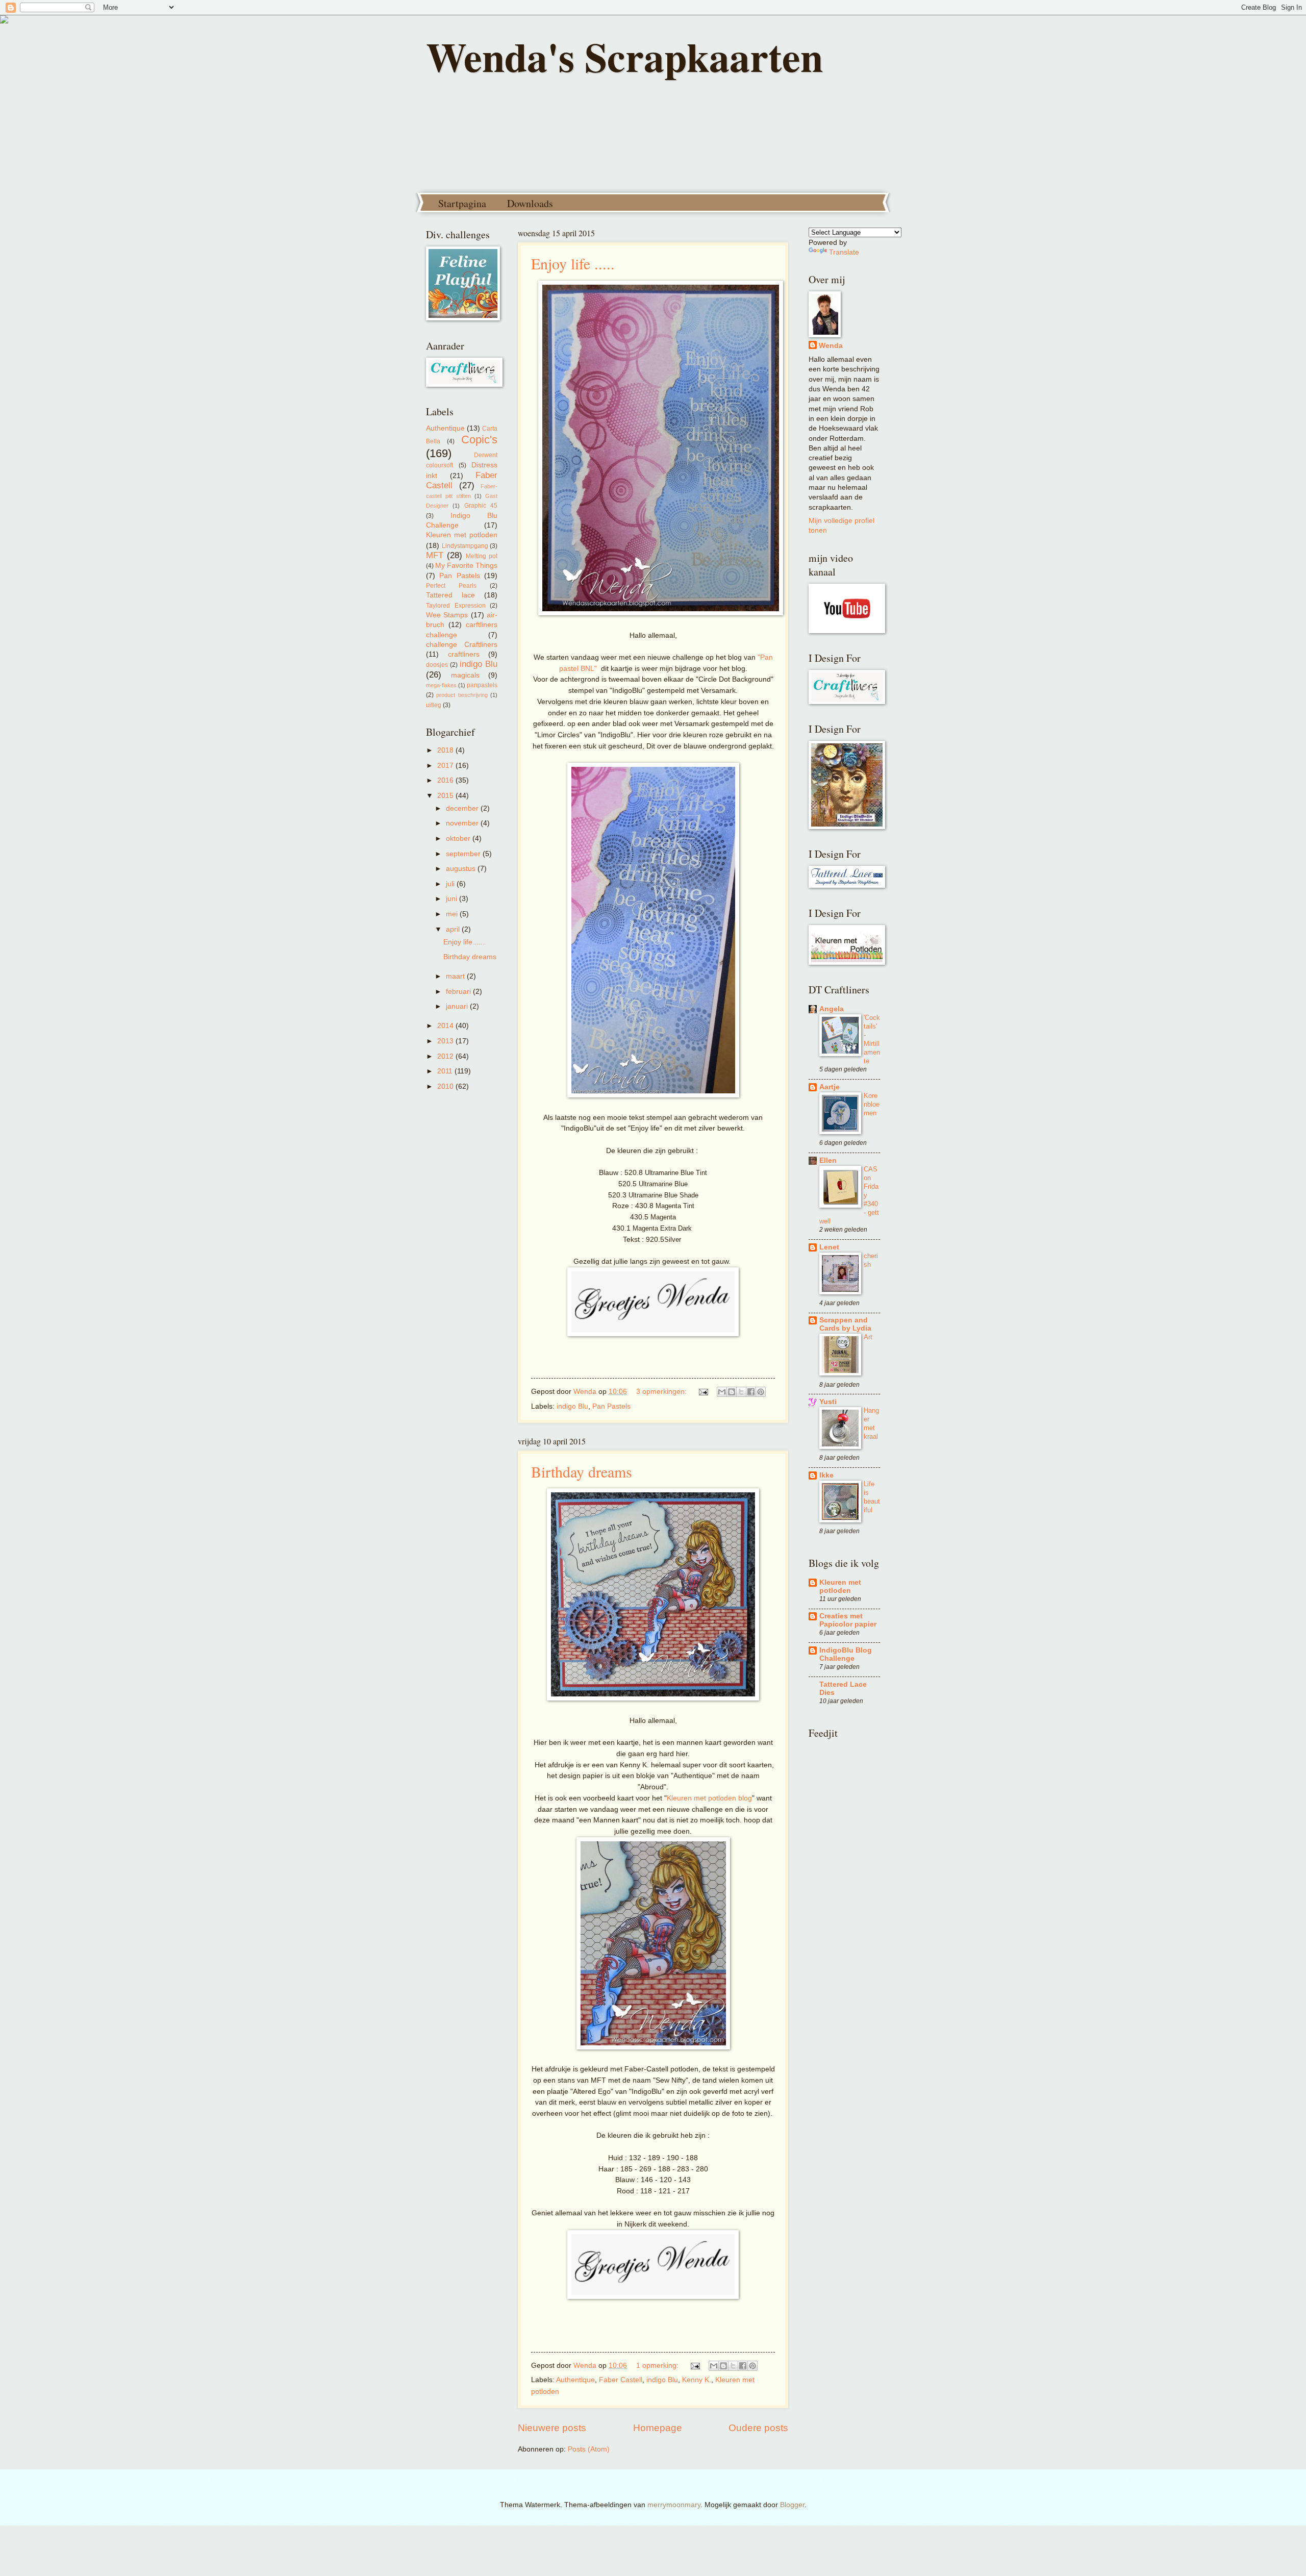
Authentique (575, 2380)
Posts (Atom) (589, 2449)
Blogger (792, 2505)
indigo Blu (572, 1406)
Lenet (829, 1247)
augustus (462, 869)
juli (451, 884)
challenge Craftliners (462, 645)
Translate (844, 252)
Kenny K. (697, 2380)
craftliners (464, 654)
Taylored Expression (456, 606)
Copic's (479, 440)
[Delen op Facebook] (751, 1392)
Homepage (658, 2428)
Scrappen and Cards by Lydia (845, 1324)
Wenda (831, 346)
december (463, 808)
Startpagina (462, 203)
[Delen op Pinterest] (761, 1392)
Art (868, 1337)
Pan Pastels (611, 1406)
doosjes (437, 665)
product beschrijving (462, 695)
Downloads (530, 203)
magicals (465, 675)
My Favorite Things (466, 566)
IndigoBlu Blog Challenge (846, 1654)
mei (453, 914)
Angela (832, 1009)
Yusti (828, 1402)
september (464, 854)
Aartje (830, 1087)
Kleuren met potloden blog (709, 1798)
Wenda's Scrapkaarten (624, 56)
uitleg (434, 705)
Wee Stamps (447, 615)
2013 (446, 1041)
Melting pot (482, 556)
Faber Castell (621, 2380)
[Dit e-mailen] (722, 1392)
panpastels (482, 685)
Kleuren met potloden (462, 535)
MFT (435, 555)
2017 (446, 766)
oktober (459, 839)
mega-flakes (441, 685)
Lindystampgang (465, 546)
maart (456, 976)
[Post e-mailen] (703, 1392)
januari (458, 1006)
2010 (446, 1086)
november (463, 823)
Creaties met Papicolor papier (848, 1620)
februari (459, 992)
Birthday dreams (582, 1471)
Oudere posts (758, 2428)
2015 (446, 796)
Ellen (828, 1160)
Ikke (826, 1475)
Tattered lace (450, 595)
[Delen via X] (741, 1392)
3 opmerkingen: (662, 1392)
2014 (446, 1026)
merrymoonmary (674, 2505)
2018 (446, 750)
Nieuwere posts (552, 2428)
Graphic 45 (481, 506)
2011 (446, 1071)
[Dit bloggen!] (732, 1392)
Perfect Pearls (451, 586)
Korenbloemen (872, 1104)
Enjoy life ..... (573, 263)
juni (453, 899)
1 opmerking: (658, 2366)
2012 (446, 1056)
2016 (446, 780)
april (454, 929)
